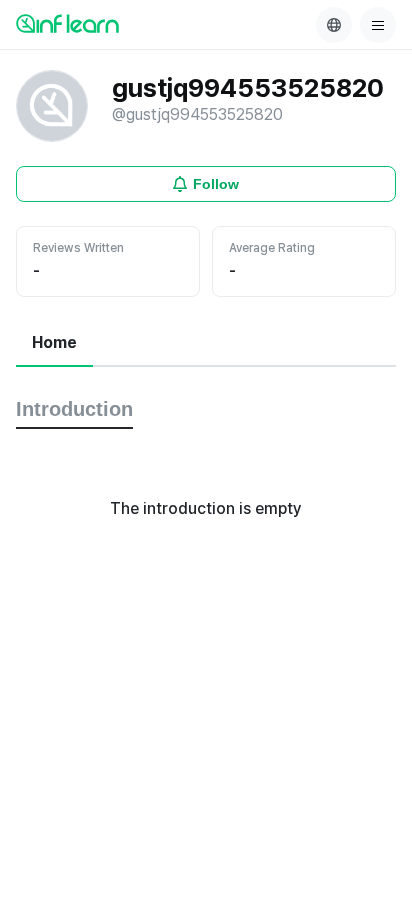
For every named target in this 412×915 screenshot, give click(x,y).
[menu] (378, 25)
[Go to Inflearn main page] (67, 23)
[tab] (54, 344)
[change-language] (334, 25)
